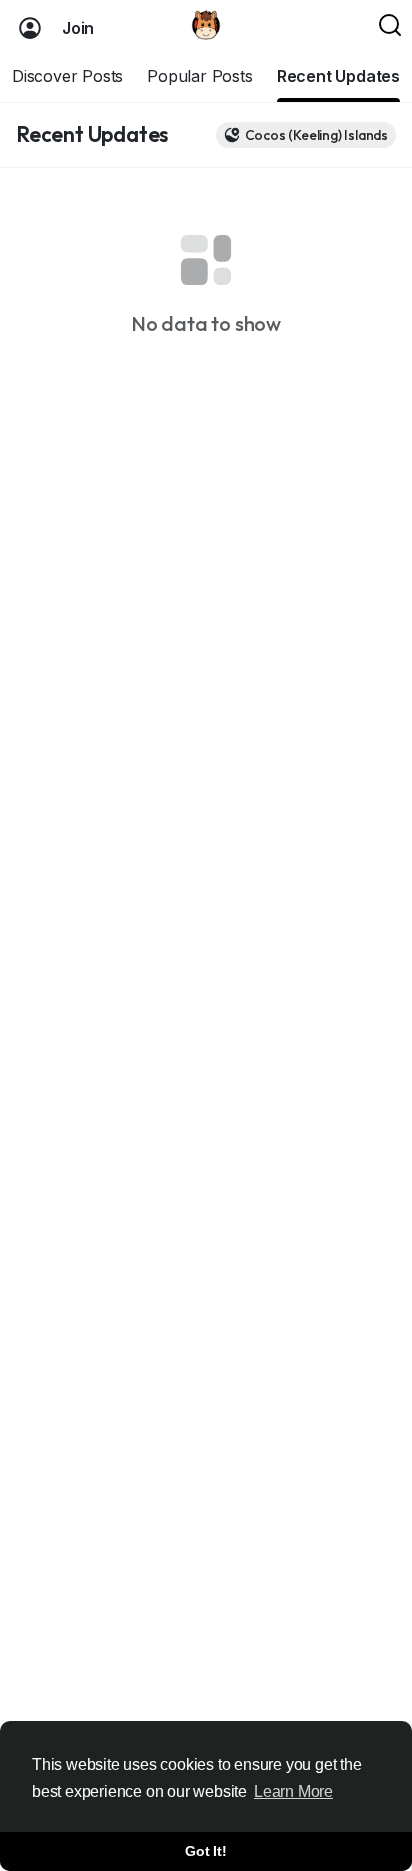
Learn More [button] (293, 1791)
